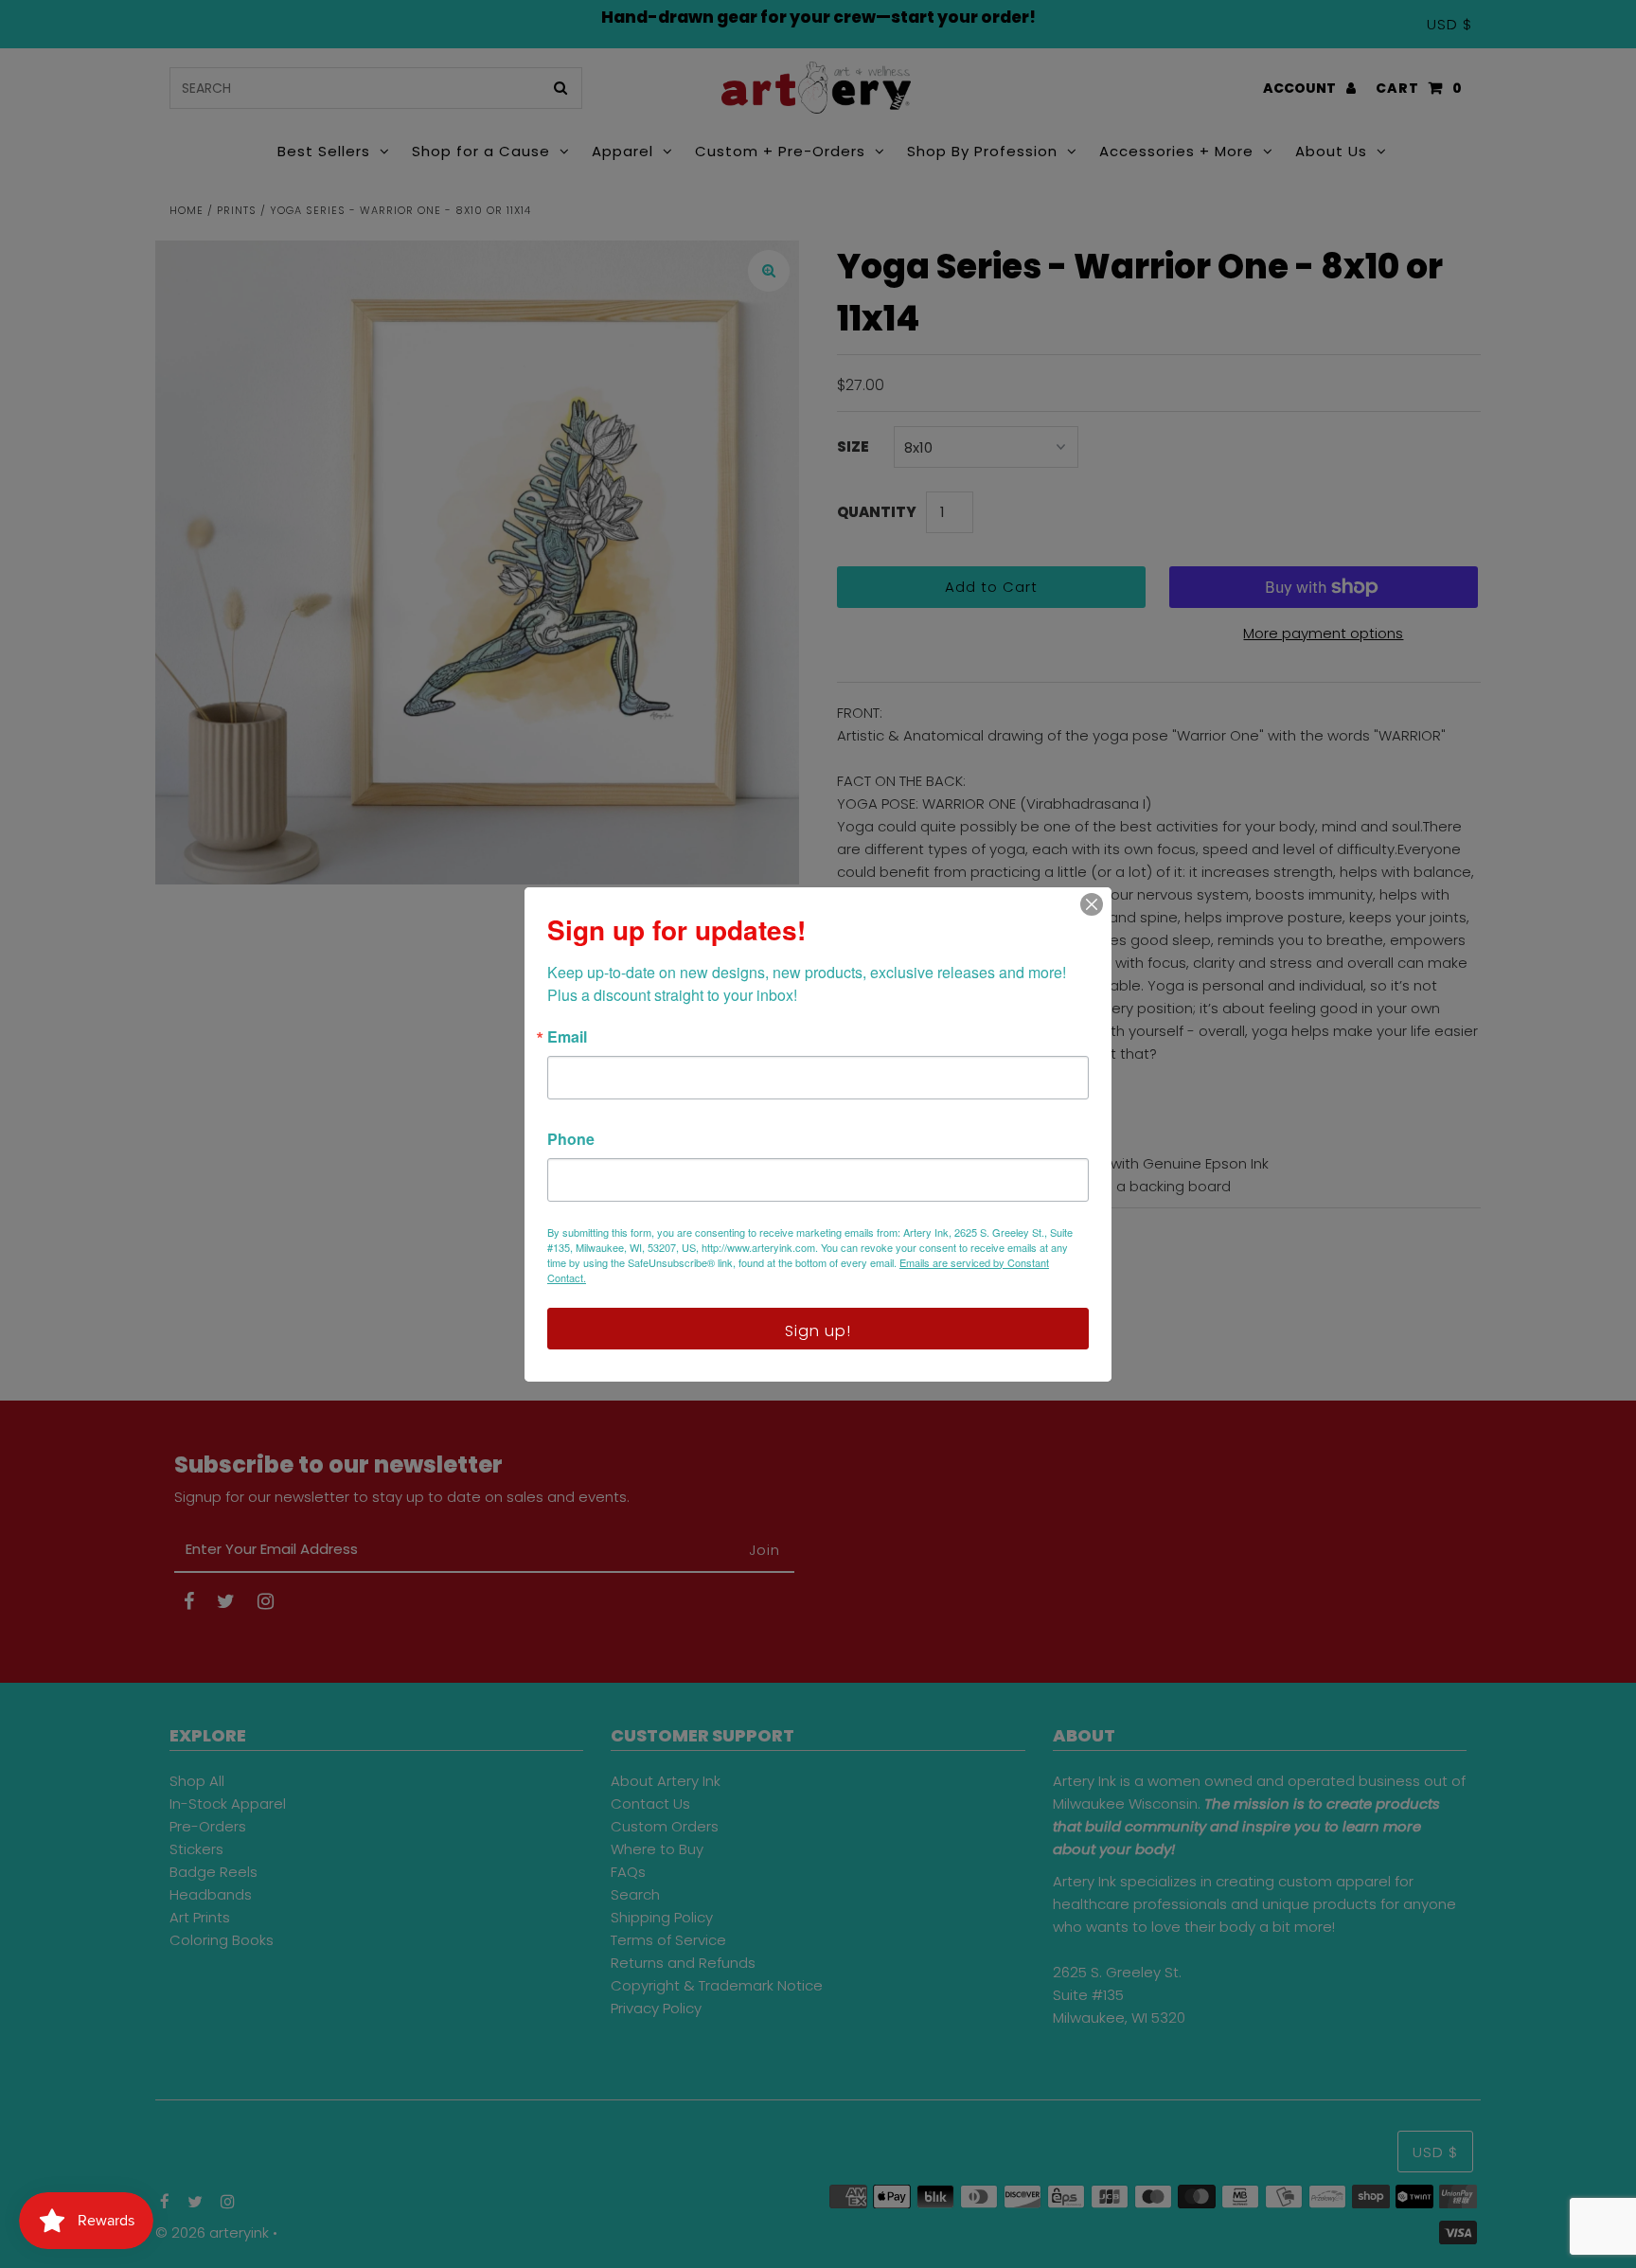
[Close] (1092, 904)
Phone (571, 1139)
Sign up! (818, 1331)
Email (567, 1037)
